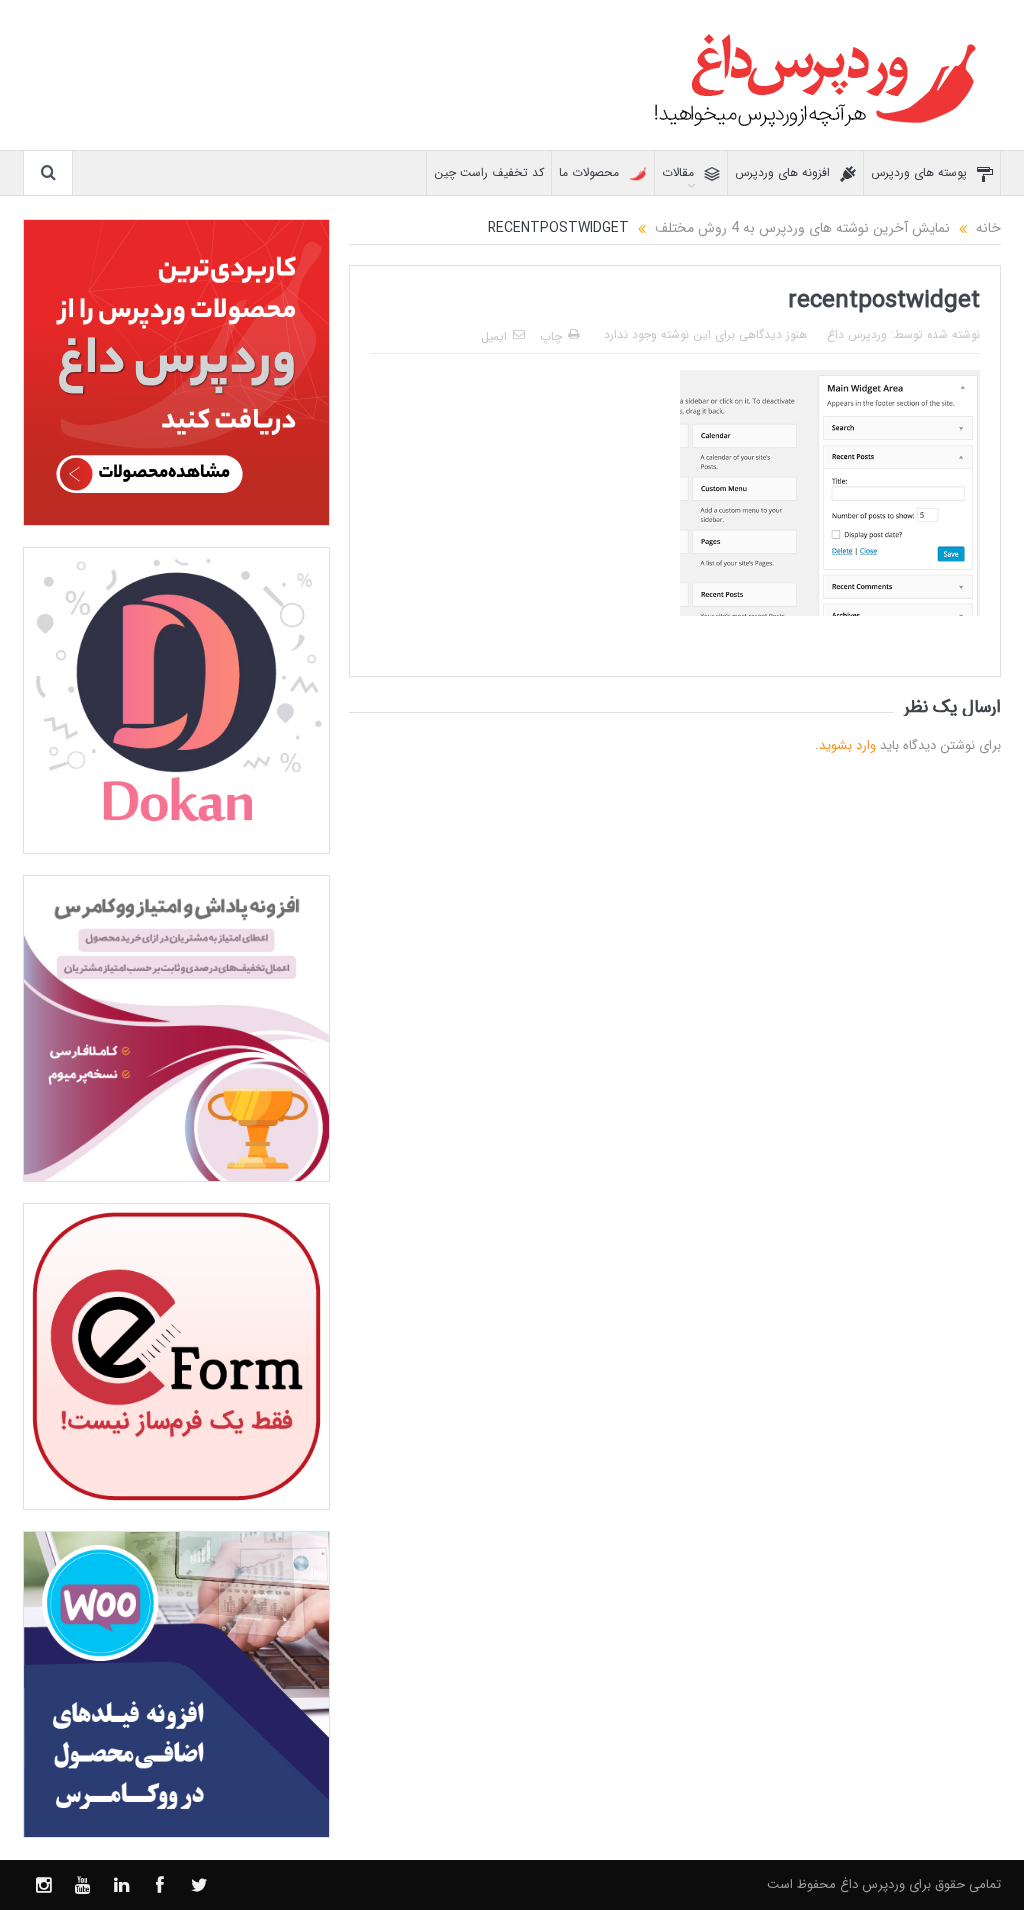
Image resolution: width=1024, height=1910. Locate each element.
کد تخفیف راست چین (489, 172)
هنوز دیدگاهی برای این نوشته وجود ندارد (705, 334)
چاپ (551, 336)
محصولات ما (589, 172)
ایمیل (494, 336)
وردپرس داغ (857, 334)
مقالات (678, 172)
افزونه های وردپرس (782, 172)
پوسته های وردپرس (919, 172)
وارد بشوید (847, 745)
